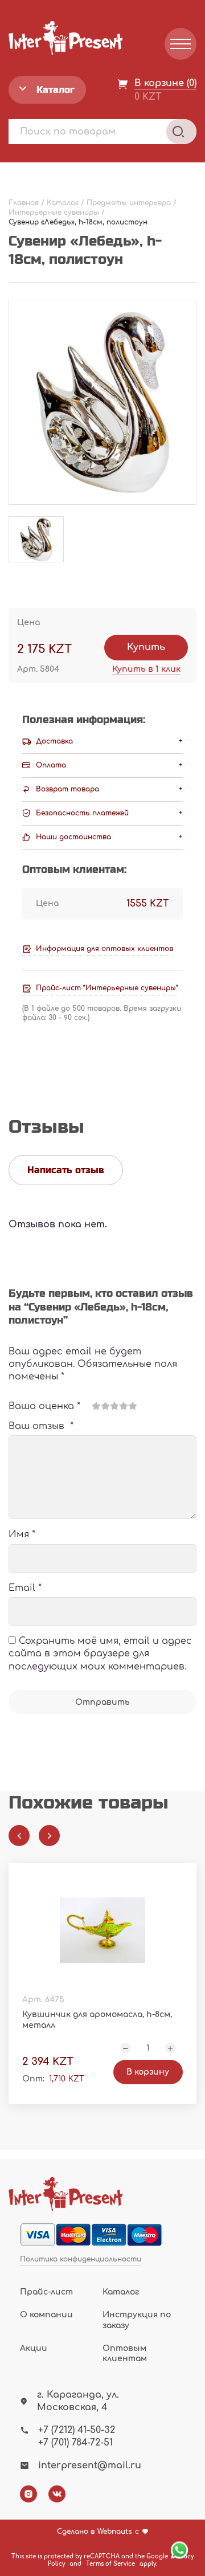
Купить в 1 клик (146, 669)
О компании (46, 2315)
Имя (22, 1534)
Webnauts (115, 2532)
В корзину (148, 2072)
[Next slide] (49, 1836)
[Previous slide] (19, 1836)
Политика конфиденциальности (81, 2259)
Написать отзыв (66, 1170)
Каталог (121, 2292)
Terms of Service (110, 2564)
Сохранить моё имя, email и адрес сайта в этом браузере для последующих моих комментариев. (100, 1654)
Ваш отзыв (41, 1426)
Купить (146, 647)
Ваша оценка (44, 1406)
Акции (34, 2348)
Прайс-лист (46, 2292)
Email (25, 1588)
